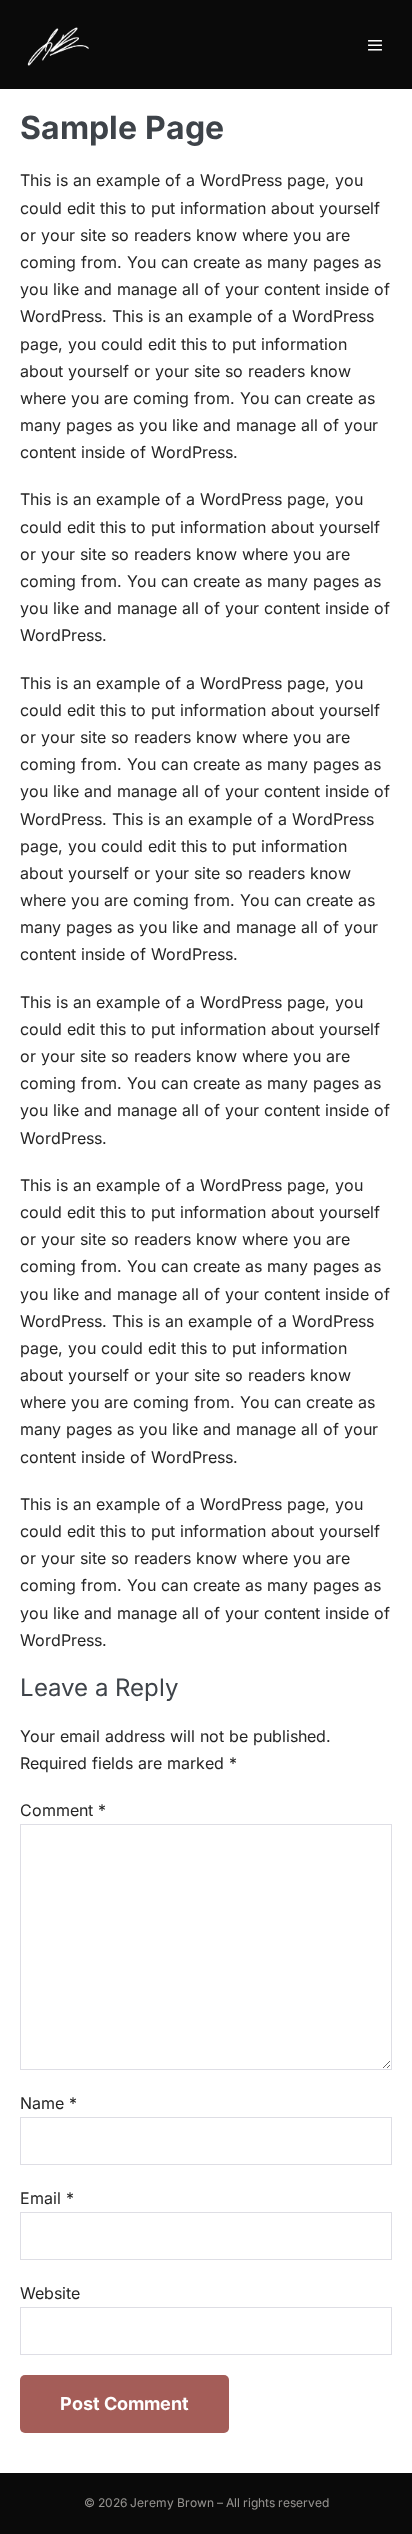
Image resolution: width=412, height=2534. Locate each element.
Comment (63, 1810)
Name (48, 2103)
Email (47, 2198)
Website (50, 2293)
